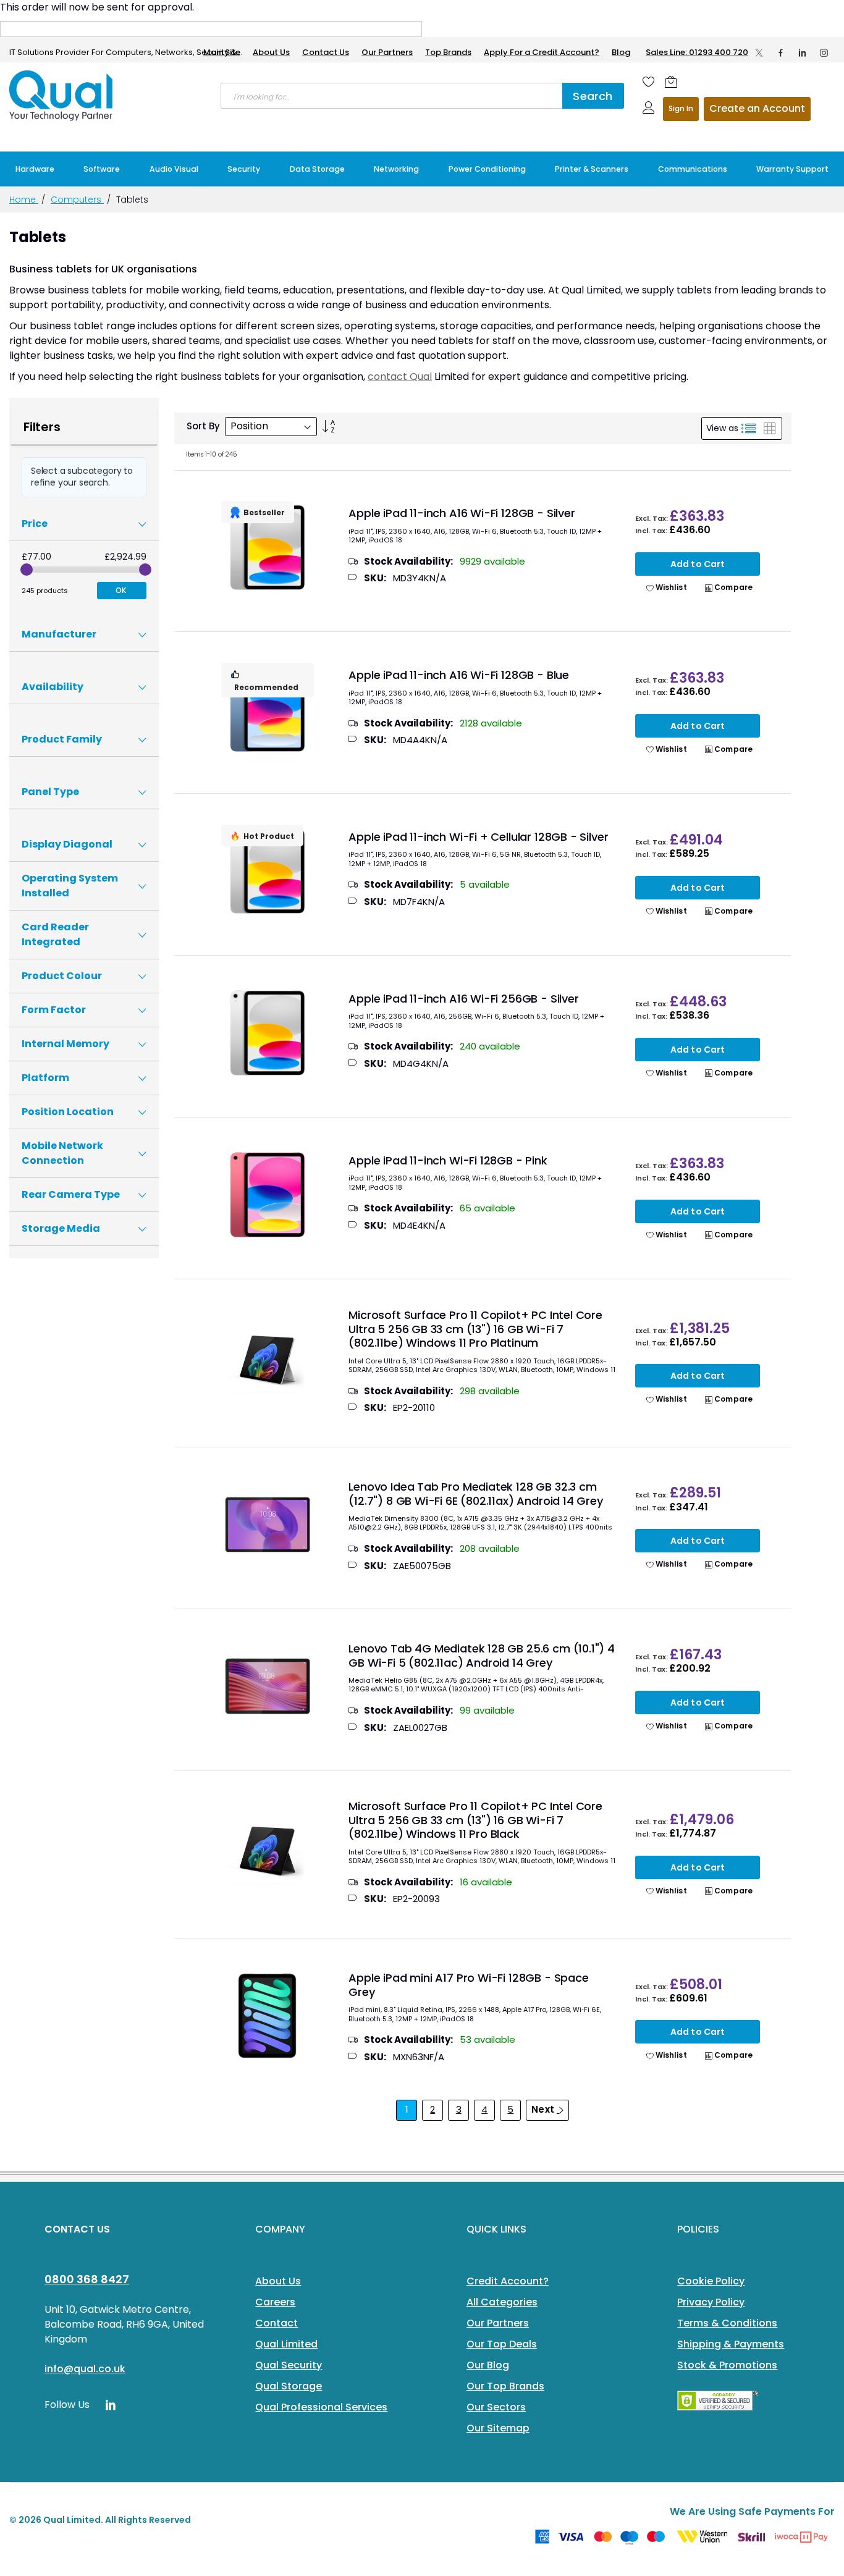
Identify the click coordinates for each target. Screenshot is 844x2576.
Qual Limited (286, 2344)
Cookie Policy (711, 2281)
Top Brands (448, 52)
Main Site (222, 52)
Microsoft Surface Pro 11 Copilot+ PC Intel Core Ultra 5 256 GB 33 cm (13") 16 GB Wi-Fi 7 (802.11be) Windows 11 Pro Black (475, 1820)
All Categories (502, 2302)
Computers (77, 200)
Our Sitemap (498, 2428)
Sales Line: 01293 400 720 (697, 52)
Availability (53, 687)
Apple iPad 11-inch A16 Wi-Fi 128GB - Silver (462, 513)
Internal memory (65, 1044)
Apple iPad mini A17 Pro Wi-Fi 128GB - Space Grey (468, 1985)
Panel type (50, 792)
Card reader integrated (55, 934)
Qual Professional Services (321, 2407)
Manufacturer (59, 634)
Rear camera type (71, 1194)
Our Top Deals (502, 2344)
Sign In (681, 108)
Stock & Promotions (727, 2365)
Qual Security (289, 2365)
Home (24, 200)
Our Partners (387, 52)
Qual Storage (289, 2386)
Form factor (54, 1010)
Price (35, 524)
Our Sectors (496, 2407)
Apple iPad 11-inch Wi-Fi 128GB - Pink (448, 1160)
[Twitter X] (759, 53)
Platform (45, 1078)
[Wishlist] (649, 82)
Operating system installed (70, 886)
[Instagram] (824, 53)
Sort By (203, 426)
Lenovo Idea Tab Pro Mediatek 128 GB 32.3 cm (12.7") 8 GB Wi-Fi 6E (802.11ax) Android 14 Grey (475, 1494)
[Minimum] (27, 570)
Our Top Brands (505, 2386)
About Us (271, 52)
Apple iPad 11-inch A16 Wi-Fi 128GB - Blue (459, 675)
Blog (621, 52)
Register (757, 109)
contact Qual (400, 377)
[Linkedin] (802, 53)
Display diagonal (67, 844)
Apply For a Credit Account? (542, 52)
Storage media (61, 1228)
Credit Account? (508, 2281)
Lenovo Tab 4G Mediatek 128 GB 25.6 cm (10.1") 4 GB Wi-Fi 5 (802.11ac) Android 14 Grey (482, 1656)
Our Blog (488, 2365)
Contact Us (326, 52)
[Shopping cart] (671, 82)
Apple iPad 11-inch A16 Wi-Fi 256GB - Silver (463, 999)
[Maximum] (145, 570)
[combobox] (391, 96)
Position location (68, 1112)
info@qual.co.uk (85, 2369)
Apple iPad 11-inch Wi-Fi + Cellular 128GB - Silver (478, 837)
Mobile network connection (62, 1153)
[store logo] (62, 96)
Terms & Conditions (727, 2323)
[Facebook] (781, 53)
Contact (276, 2323)
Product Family (62, 739)
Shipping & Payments (731, 2344)
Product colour (62, 976)
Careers (275, 2302)
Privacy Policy (711, 2302)
